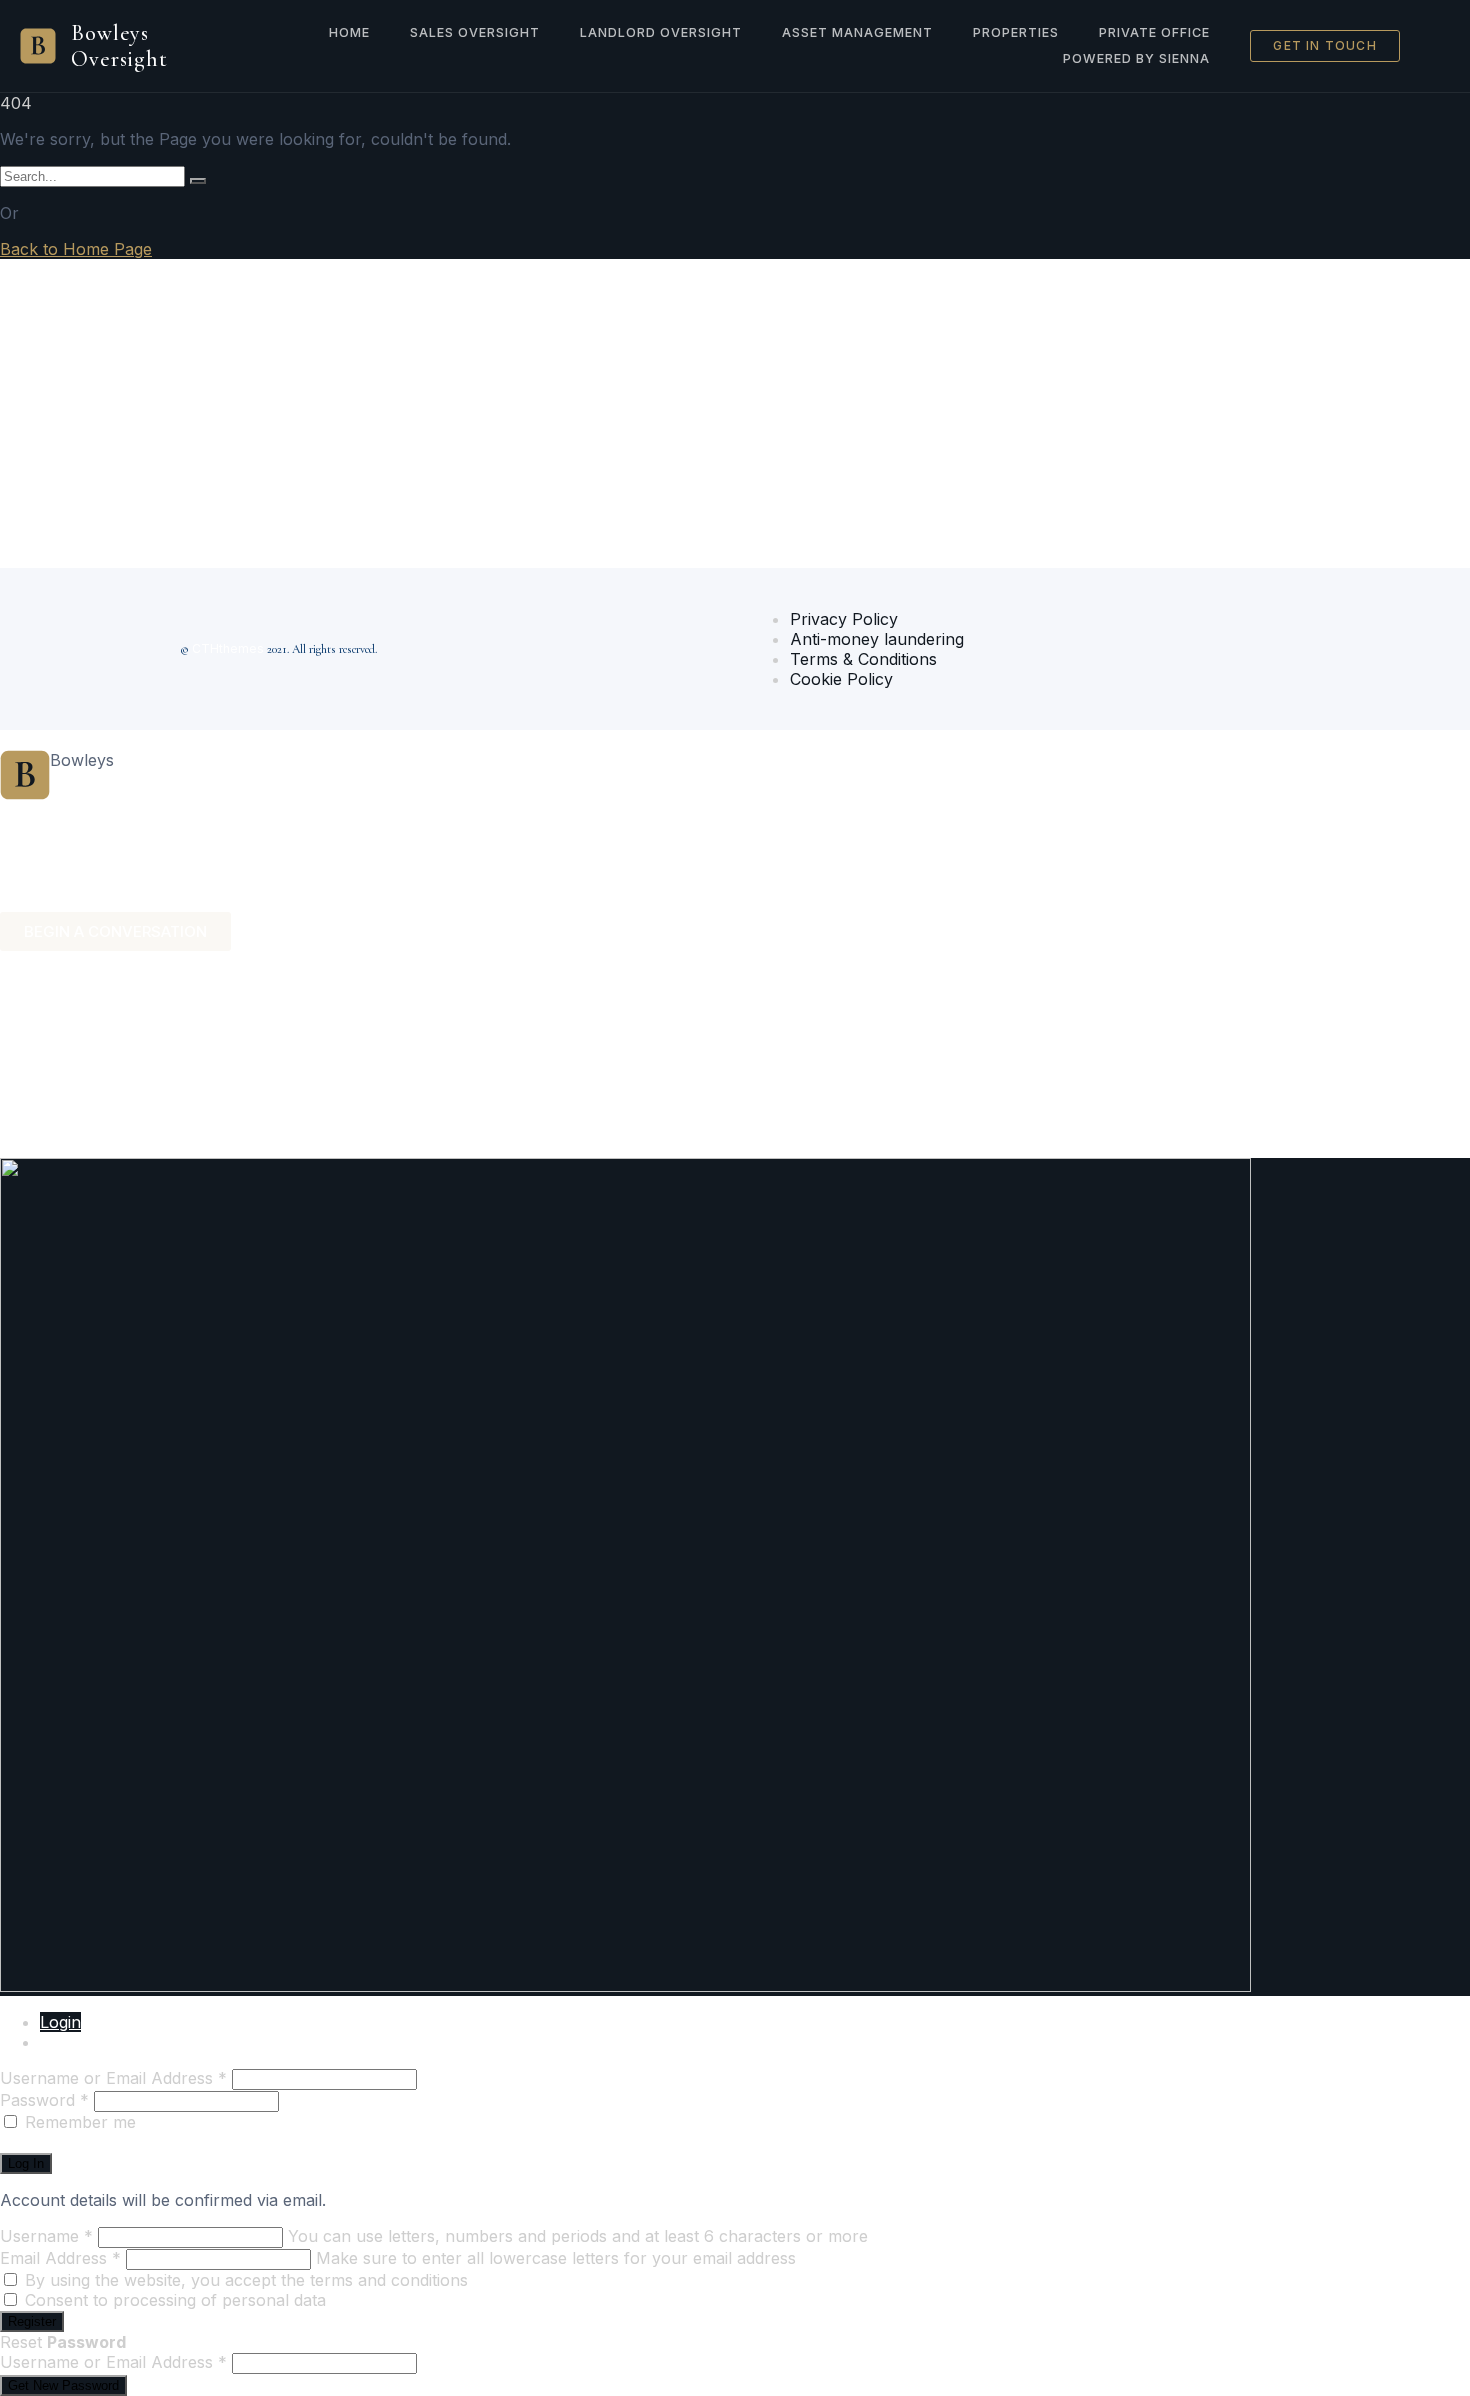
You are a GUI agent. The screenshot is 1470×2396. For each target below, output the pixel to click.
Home (349, 32)
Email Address (60, 2258)
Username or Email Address (113, 2078)
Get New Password (63, 2385)
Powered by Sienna (1136, 58)
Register (70, 2042)
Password (44, 2100)
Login (60, 2022)
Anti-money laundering (877, 639)
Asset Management (857, 32)
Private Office (1154, 32)
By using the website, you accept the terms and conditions (246, 2280)
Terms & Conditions (863, 659)
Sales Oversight (475, 32)
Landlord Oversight (661, 32)
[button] (735, 808)
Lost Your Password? (81, 2142)
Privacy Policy (844, 619)
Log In (26, 2163)
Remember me (80, 2122)
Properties (1016, 32)
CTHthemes (228, 648)
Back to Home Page (76, 249)
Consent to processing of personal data (175, 2300)
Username (46, 2236)
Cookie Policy (841, 679)
